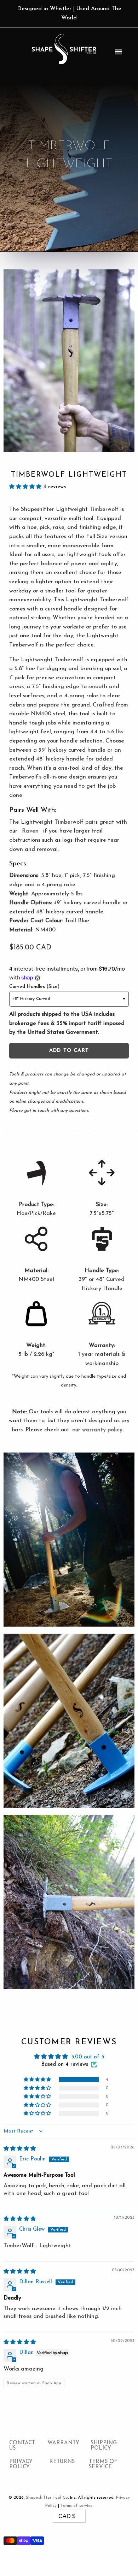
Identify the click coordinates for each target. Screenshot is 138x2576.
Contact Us (22, 2446)
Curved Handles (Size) (34, 987)
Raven (30, 831)
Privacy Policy (21, 2464)
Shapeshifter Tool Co (47, 2498)
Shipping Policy (104, 2446)
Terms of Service (103, 2464)
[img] (20, 2149)
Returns (62, 2462)
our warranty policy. (98, 1430)
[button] (26, 487)
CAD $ (67, 2516)
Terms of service (77, 2506)
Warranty (63, 2443)
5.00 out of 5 (88, 2057)
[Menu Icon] (119, 52)
